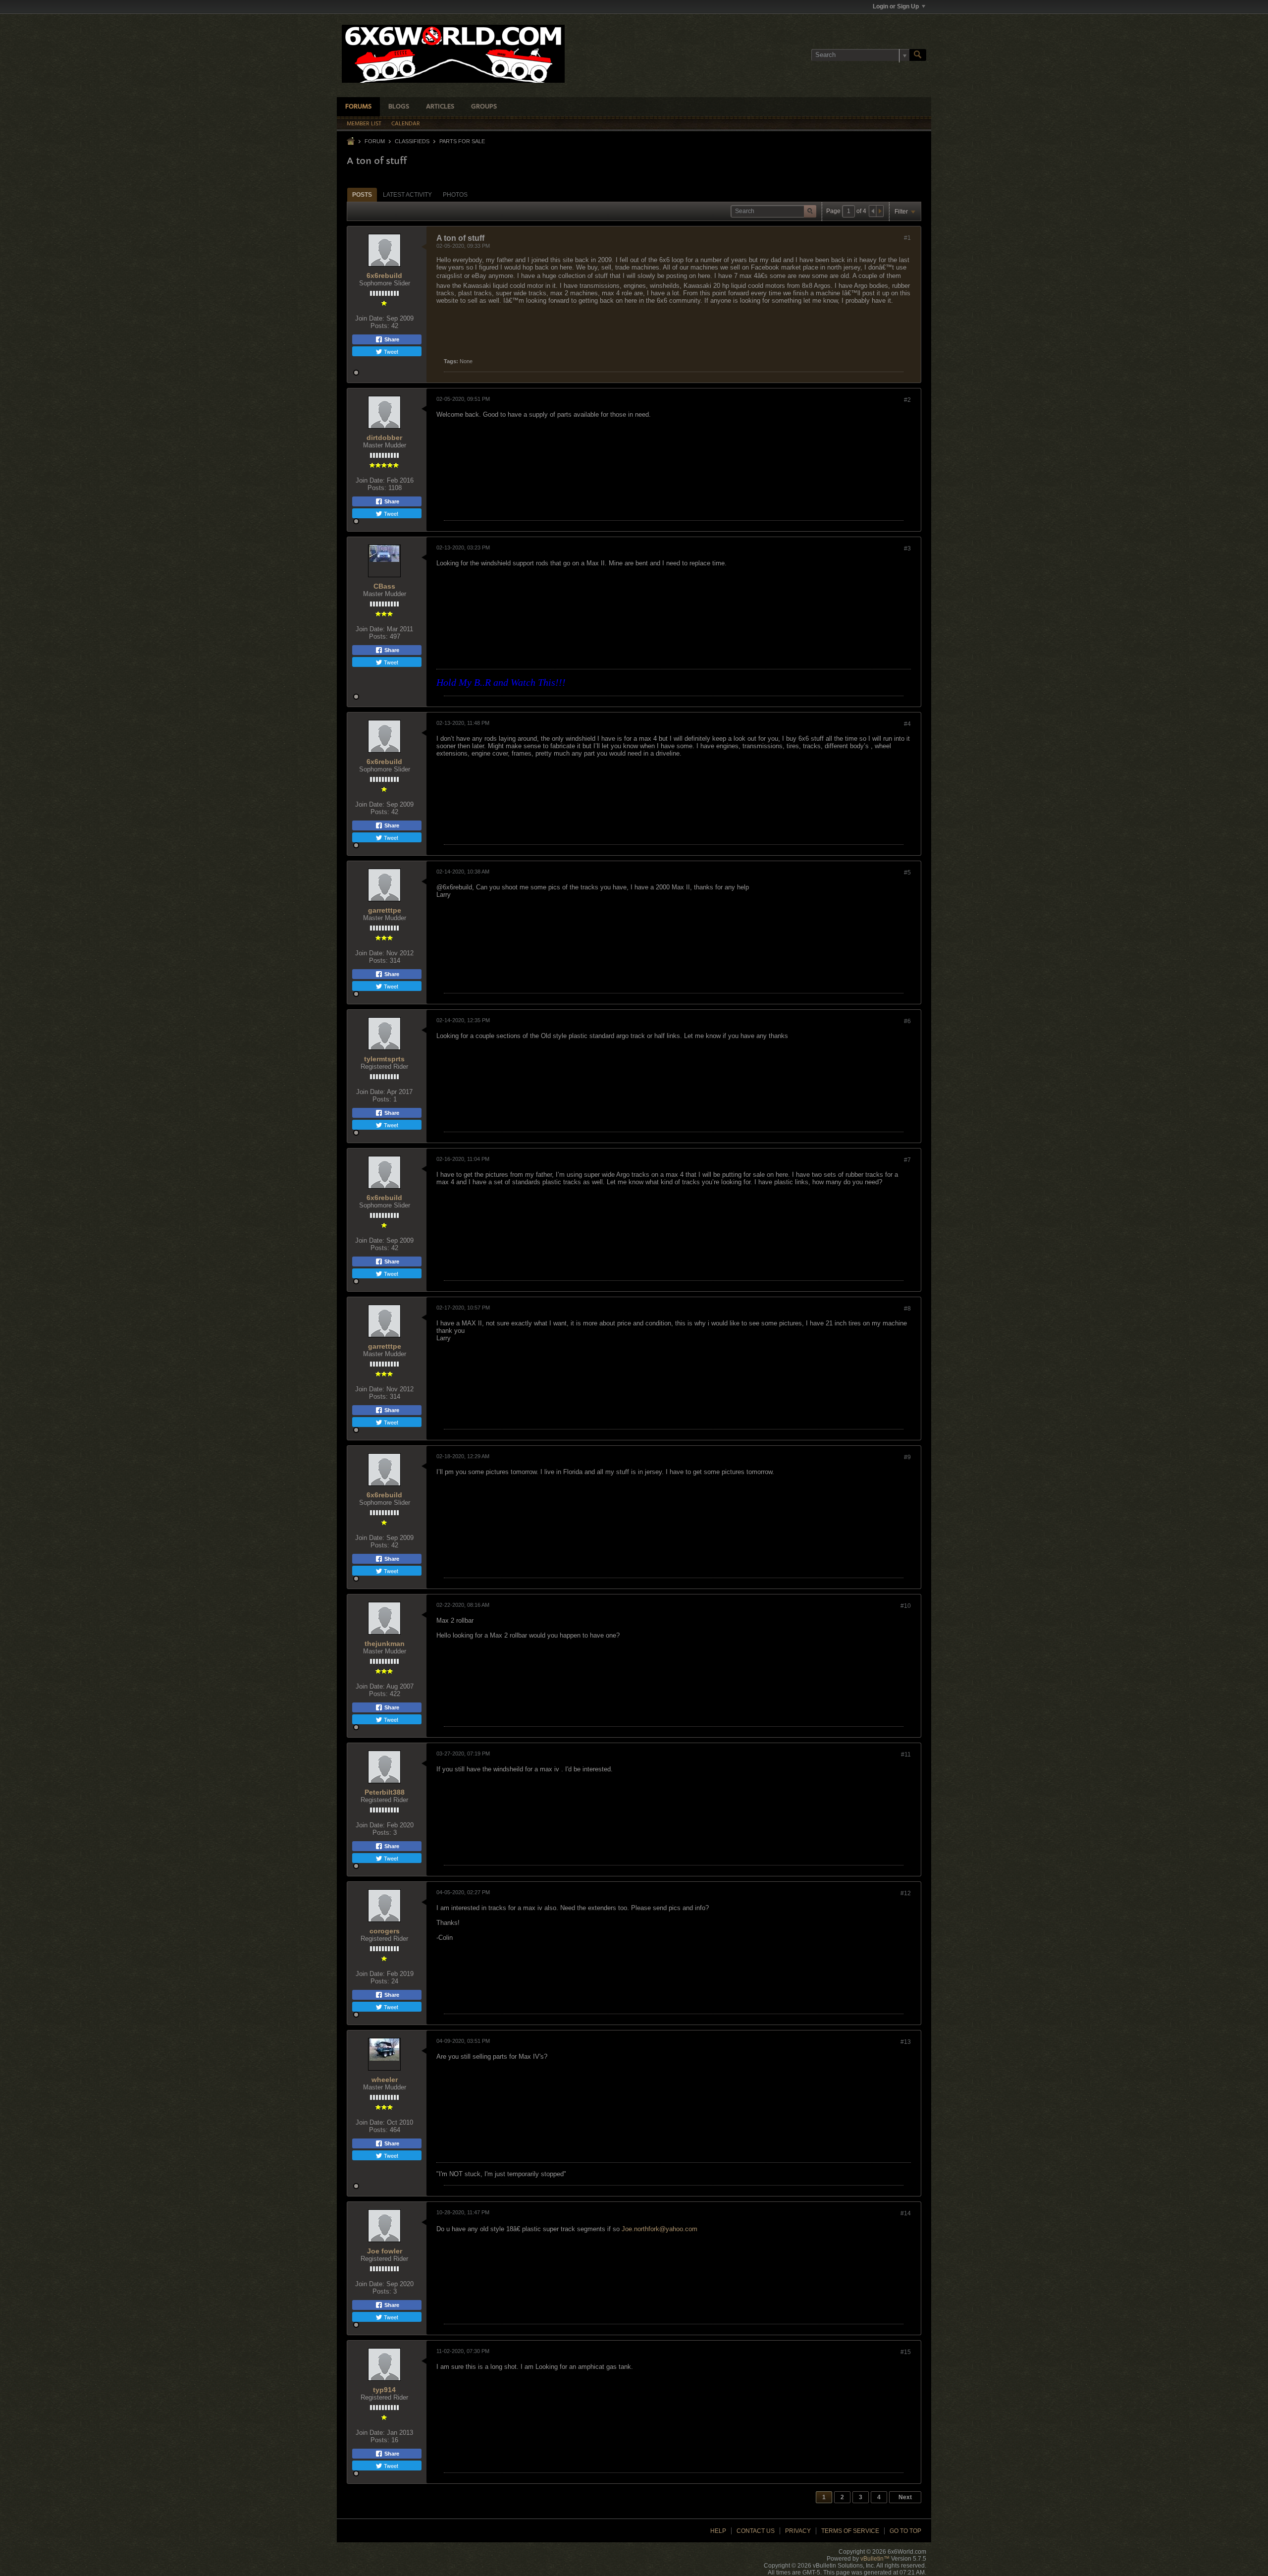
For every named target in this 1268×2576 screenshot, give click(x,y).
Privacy (798, 2531)
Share (391, 339)
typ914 (384, 2390)
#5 (907, 873)
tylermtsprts (384, 1059)
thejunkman (385, 1644)
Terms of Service (850, 2531)
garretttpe (385, 910)
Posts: (380, 326)
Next (905, 2497)
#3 (907, 548)
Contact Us (756, 2531)
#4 (907, 724)
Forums (358, 107)
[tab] (362, 194)
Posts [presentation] (362, 195)
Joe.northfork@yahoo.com (660, 2229)
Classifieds (412, 141)
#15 (906, 2352)
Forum (375, 141)
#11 (906, 1754)
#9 (907, 1457)
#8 (907, 1309)
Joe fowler (385, 2251)
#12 (906, 1893)
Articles (440, 107)
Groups (484, 107)
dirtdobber (384, 438)
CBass (384, 586)
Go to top (905, 2531)
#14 (906, 2213)
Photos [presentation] (455, 195)
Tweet (390, 351)
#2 (907, 400)
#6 (907, 1021)
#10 (906, 1606)
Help (718, 2531)
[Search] (918, 55)
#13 (906, 2042)
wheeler (385, 2080)
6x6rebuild (384, 275)
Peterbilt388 (385, 1792)
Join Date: (370, 318)
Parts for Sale (462, 141)
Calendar (406, 124)
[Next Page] (880, 211)
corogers (385, 1931)
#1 (907, 238)
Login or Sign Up (896, 6)
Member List (364, 124)
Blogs (399, 107)
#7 (907, 1160)
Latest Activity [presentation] (407, 195)
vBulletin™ (875, 2559)
